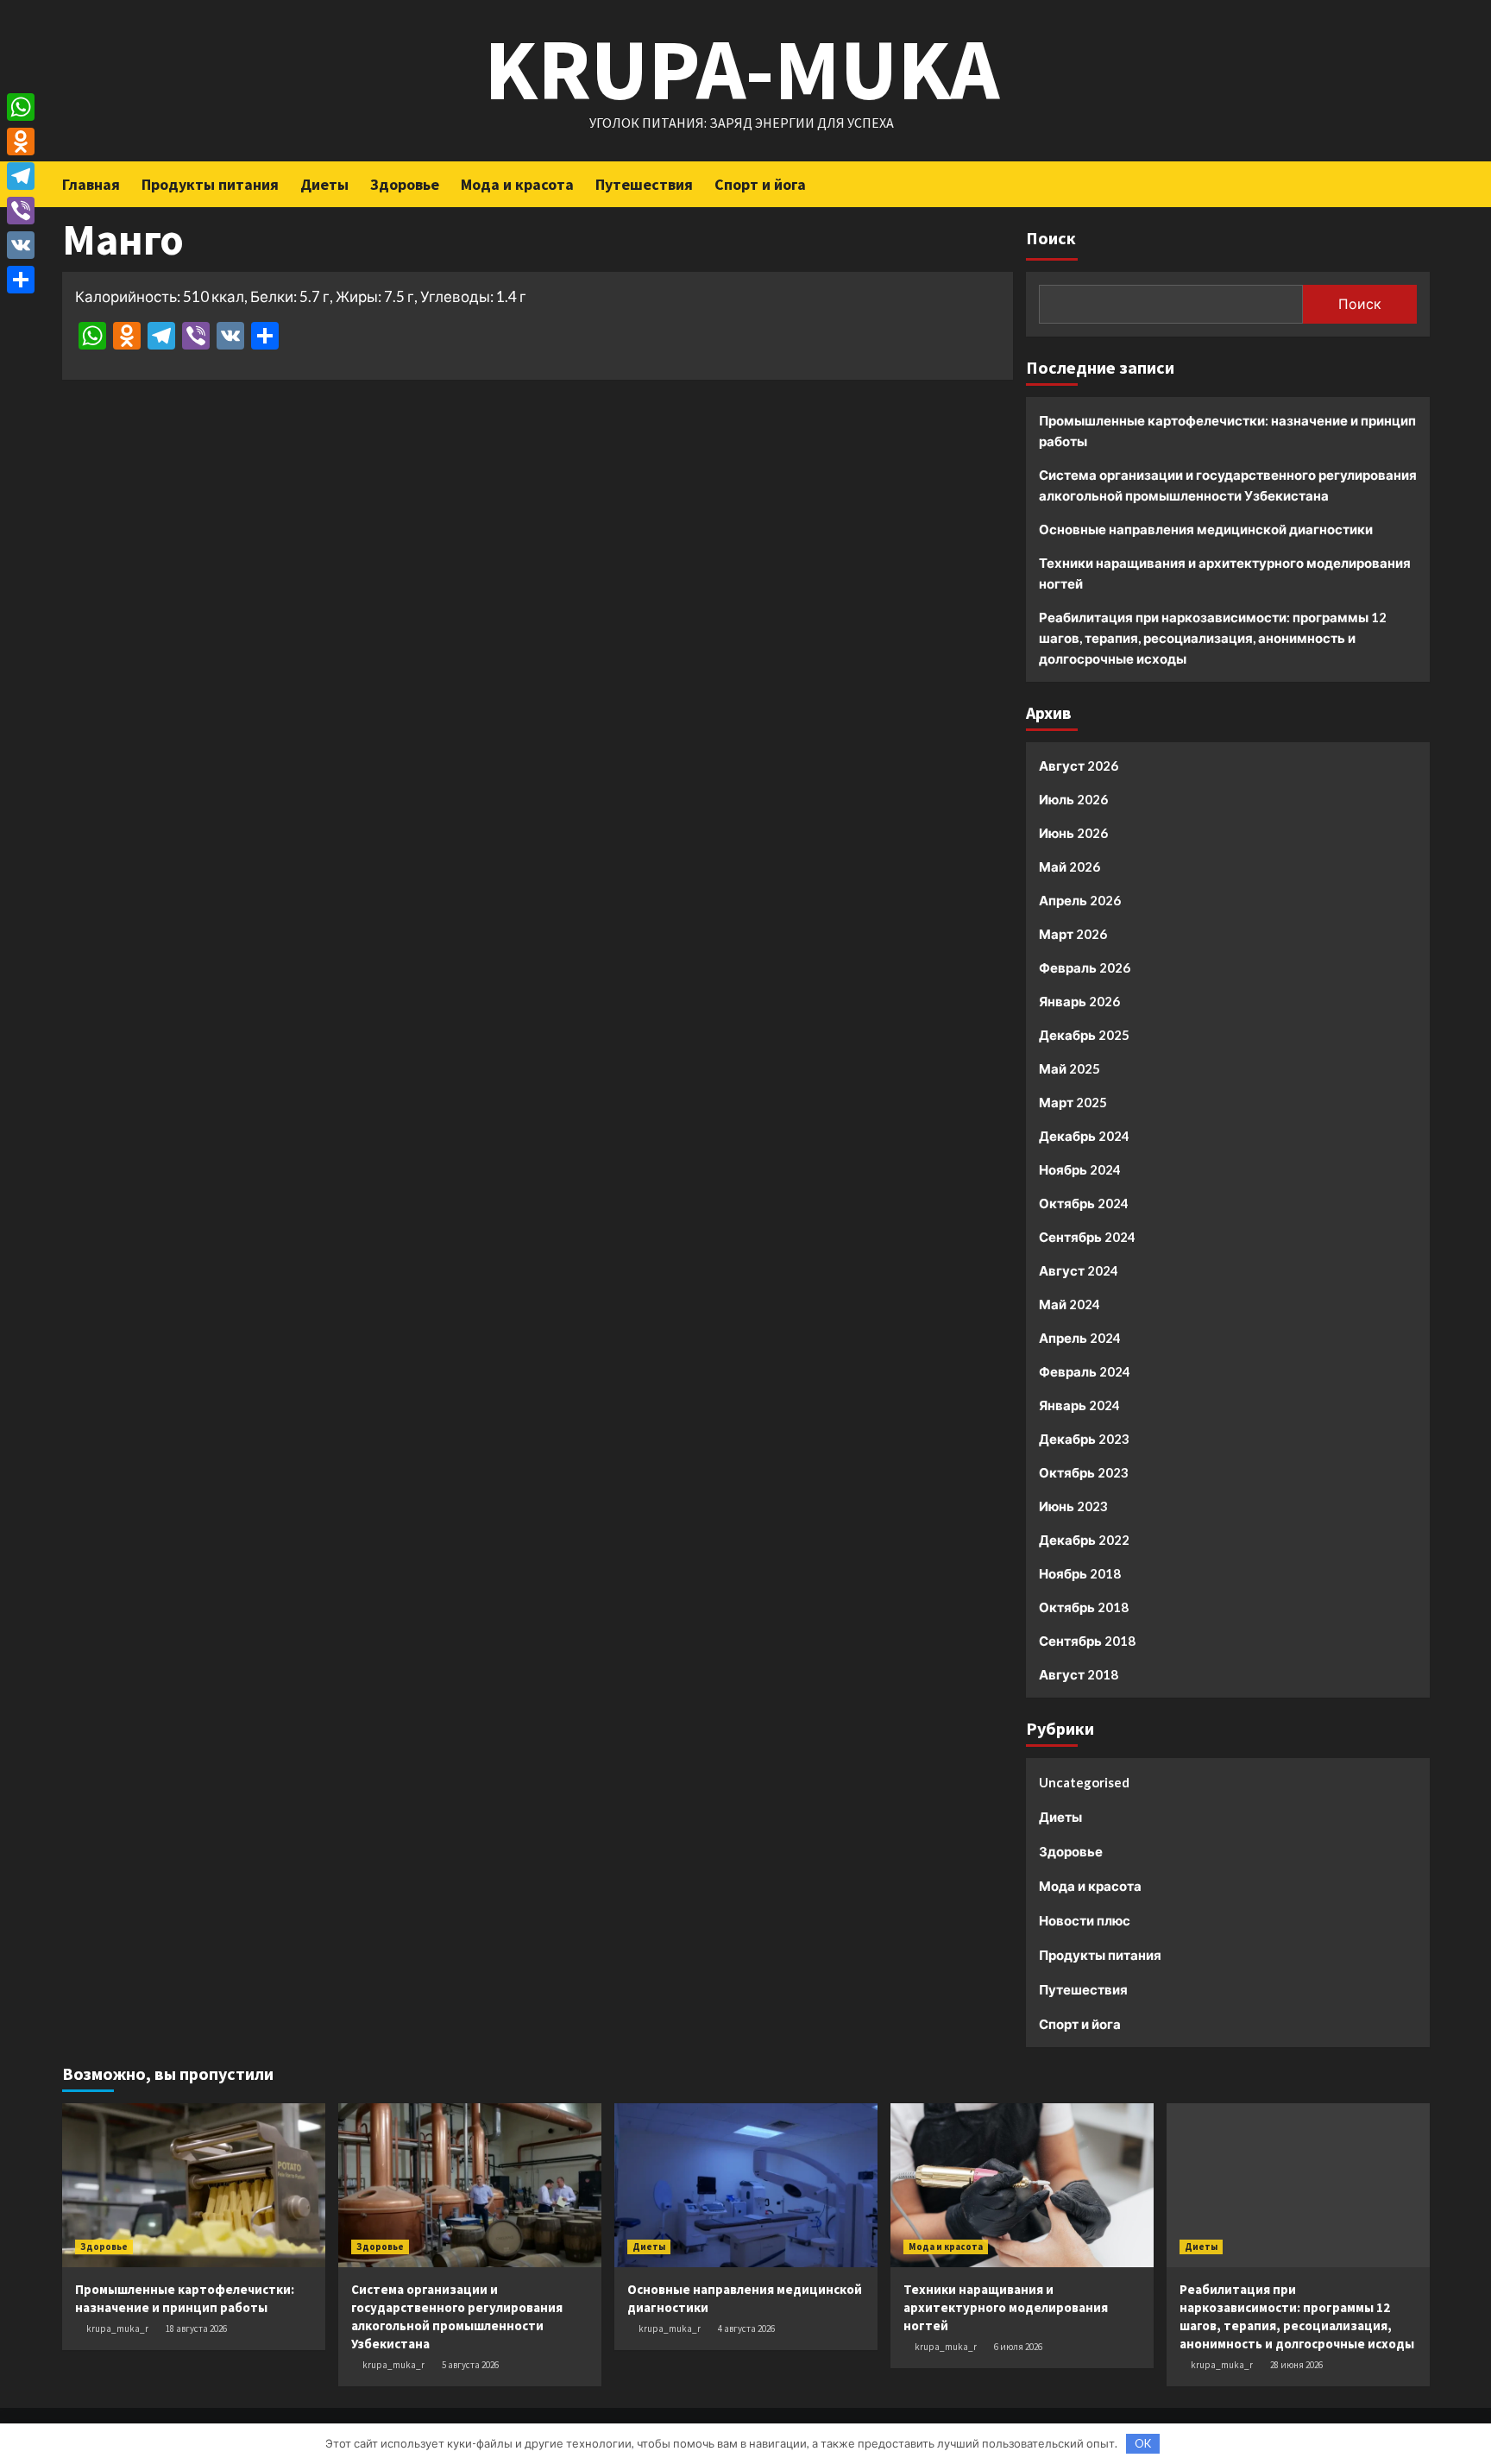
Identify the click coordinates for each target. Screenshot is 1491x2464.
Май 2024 (1069, 1304)
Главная (91, 184)
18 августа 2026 (196, 2329)
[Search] (1419, 183)
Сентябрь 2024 (1087, 1237)
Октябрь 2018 (1084, 1607)
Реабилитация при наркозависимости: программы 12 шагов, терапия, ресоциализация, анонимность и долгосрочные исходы (1213, 638)
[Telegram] (21, 176)
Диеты (324, 184)
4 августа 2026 (746, 2329)
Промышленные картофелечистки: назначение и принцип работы (1227, 431)
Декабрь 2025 (1084, 1035)
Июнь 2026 (1073, 833)
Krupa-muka (742, 69)
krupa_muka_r (117, 2329)
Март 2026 (1073, 934)
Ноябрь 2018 (1080, 1573)
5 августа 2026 (470, 2365)
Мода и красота (517, 184)
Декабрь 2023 (1084, 1439)
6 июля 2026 (1018, 2347)
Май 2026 (1069, 866)
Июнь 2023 (1073, 1506)
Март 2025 (1073, 1102)
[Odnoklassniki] (21, 142)
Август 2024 (1079, 1270)
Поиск (1051, 238)
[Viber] (21, 211)
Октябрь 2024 (1084, 1203)
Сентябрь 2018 (1087, 1641)
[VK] (21, 245)
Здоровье (405, 184)
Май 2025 (1069, 1068)
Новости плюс (1085, 1920)
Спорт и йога (760, 184)
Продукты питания (210, 184)
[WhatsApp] (21, 107)
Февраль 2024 (1085, 1371)
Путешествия (644, 184)
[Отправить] (21, 280)
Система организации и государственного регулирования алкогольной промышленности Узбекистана (1228, 485)
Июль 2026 (1073, 799)
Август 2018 (1079, 1674)
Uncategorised (1084, 1782)
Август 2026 (1079, 766)
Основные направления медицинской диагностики (1206, 529)
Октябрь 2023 (1084, 1472)
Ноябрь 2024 (1080, 1169)
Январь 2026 (1079, 1001)
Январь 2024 (1079, 1405)
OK (1143, 2443)
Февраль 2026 (1085, 967)
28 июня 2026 (1296, 2365)
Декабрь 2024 (1084, 1136)
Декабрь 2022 (1084, 1540)
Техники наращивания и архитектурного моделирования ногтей (1225, 573)
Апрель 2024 (1080, 1338)
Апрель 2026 (1080, 900)
